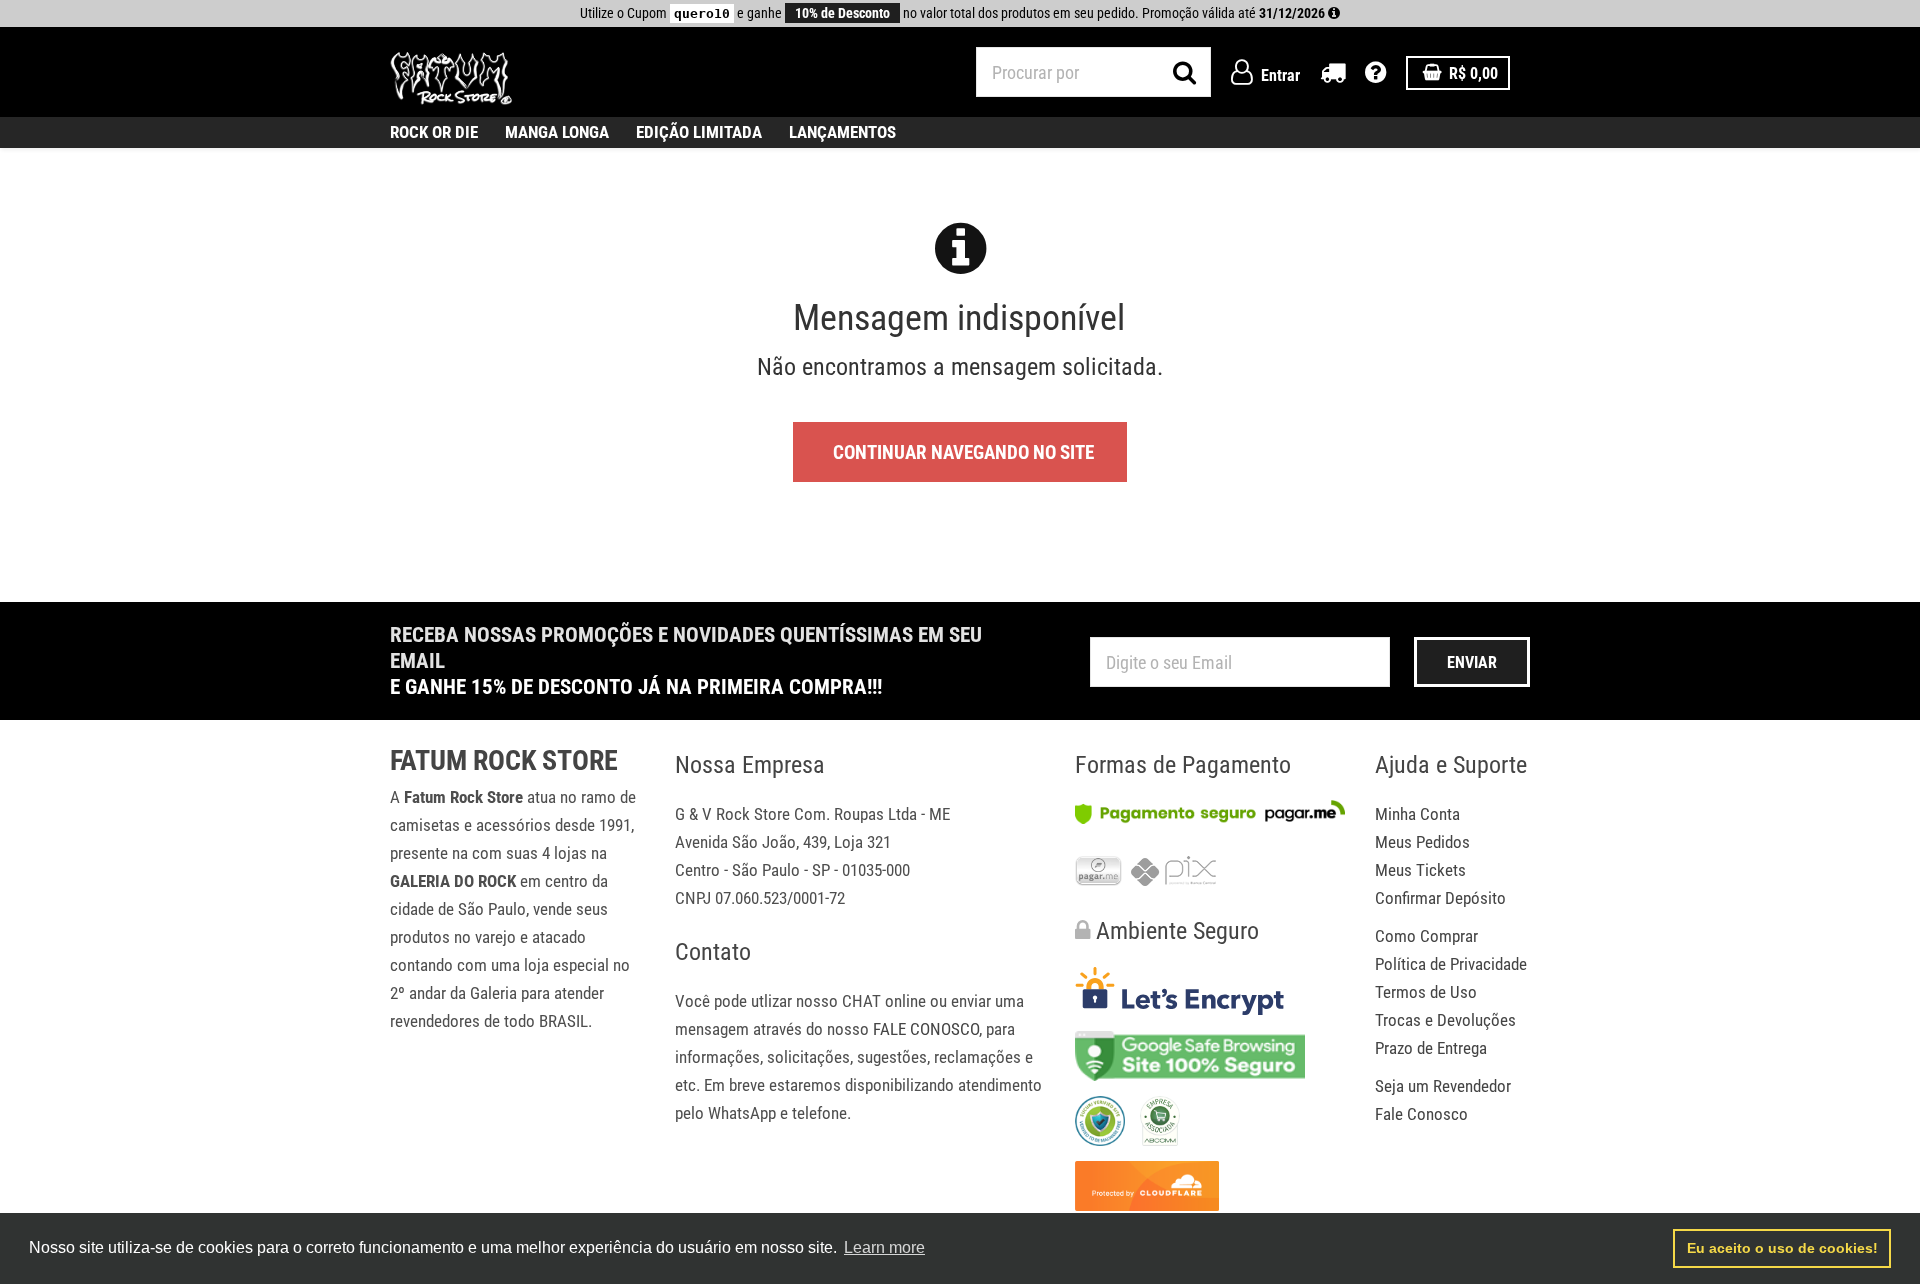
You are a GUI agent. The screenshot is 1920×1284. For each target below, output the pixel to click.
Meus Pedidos (1422, 842)
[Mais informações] (1334, 13)
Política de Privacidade (1451, 964)
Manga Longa (557, 132)
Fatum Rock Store (504, 761)
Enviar (1472, 662)
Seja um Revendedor (1443, 1086)
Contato (713, 952)
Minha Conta (1417, 814)
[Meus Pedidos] (1332, 75)
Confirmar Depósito (1440, 898)
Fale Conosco (1421, 1114)
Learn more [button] (884, 1247)
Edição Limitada (699, 132)
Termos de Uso (1426, 992)
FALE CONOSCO (926, 1029)
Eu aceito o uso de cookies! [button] (1782, 1248)
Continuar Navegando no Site (963, 452)
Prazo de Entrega (1431, 1048)
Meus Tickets (1420, 870)
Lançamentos (842, 132)
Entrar (1278, 75)
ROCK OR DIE (434, 132)
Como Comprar (1426, 936)
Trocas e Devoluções (1445, 1020)
